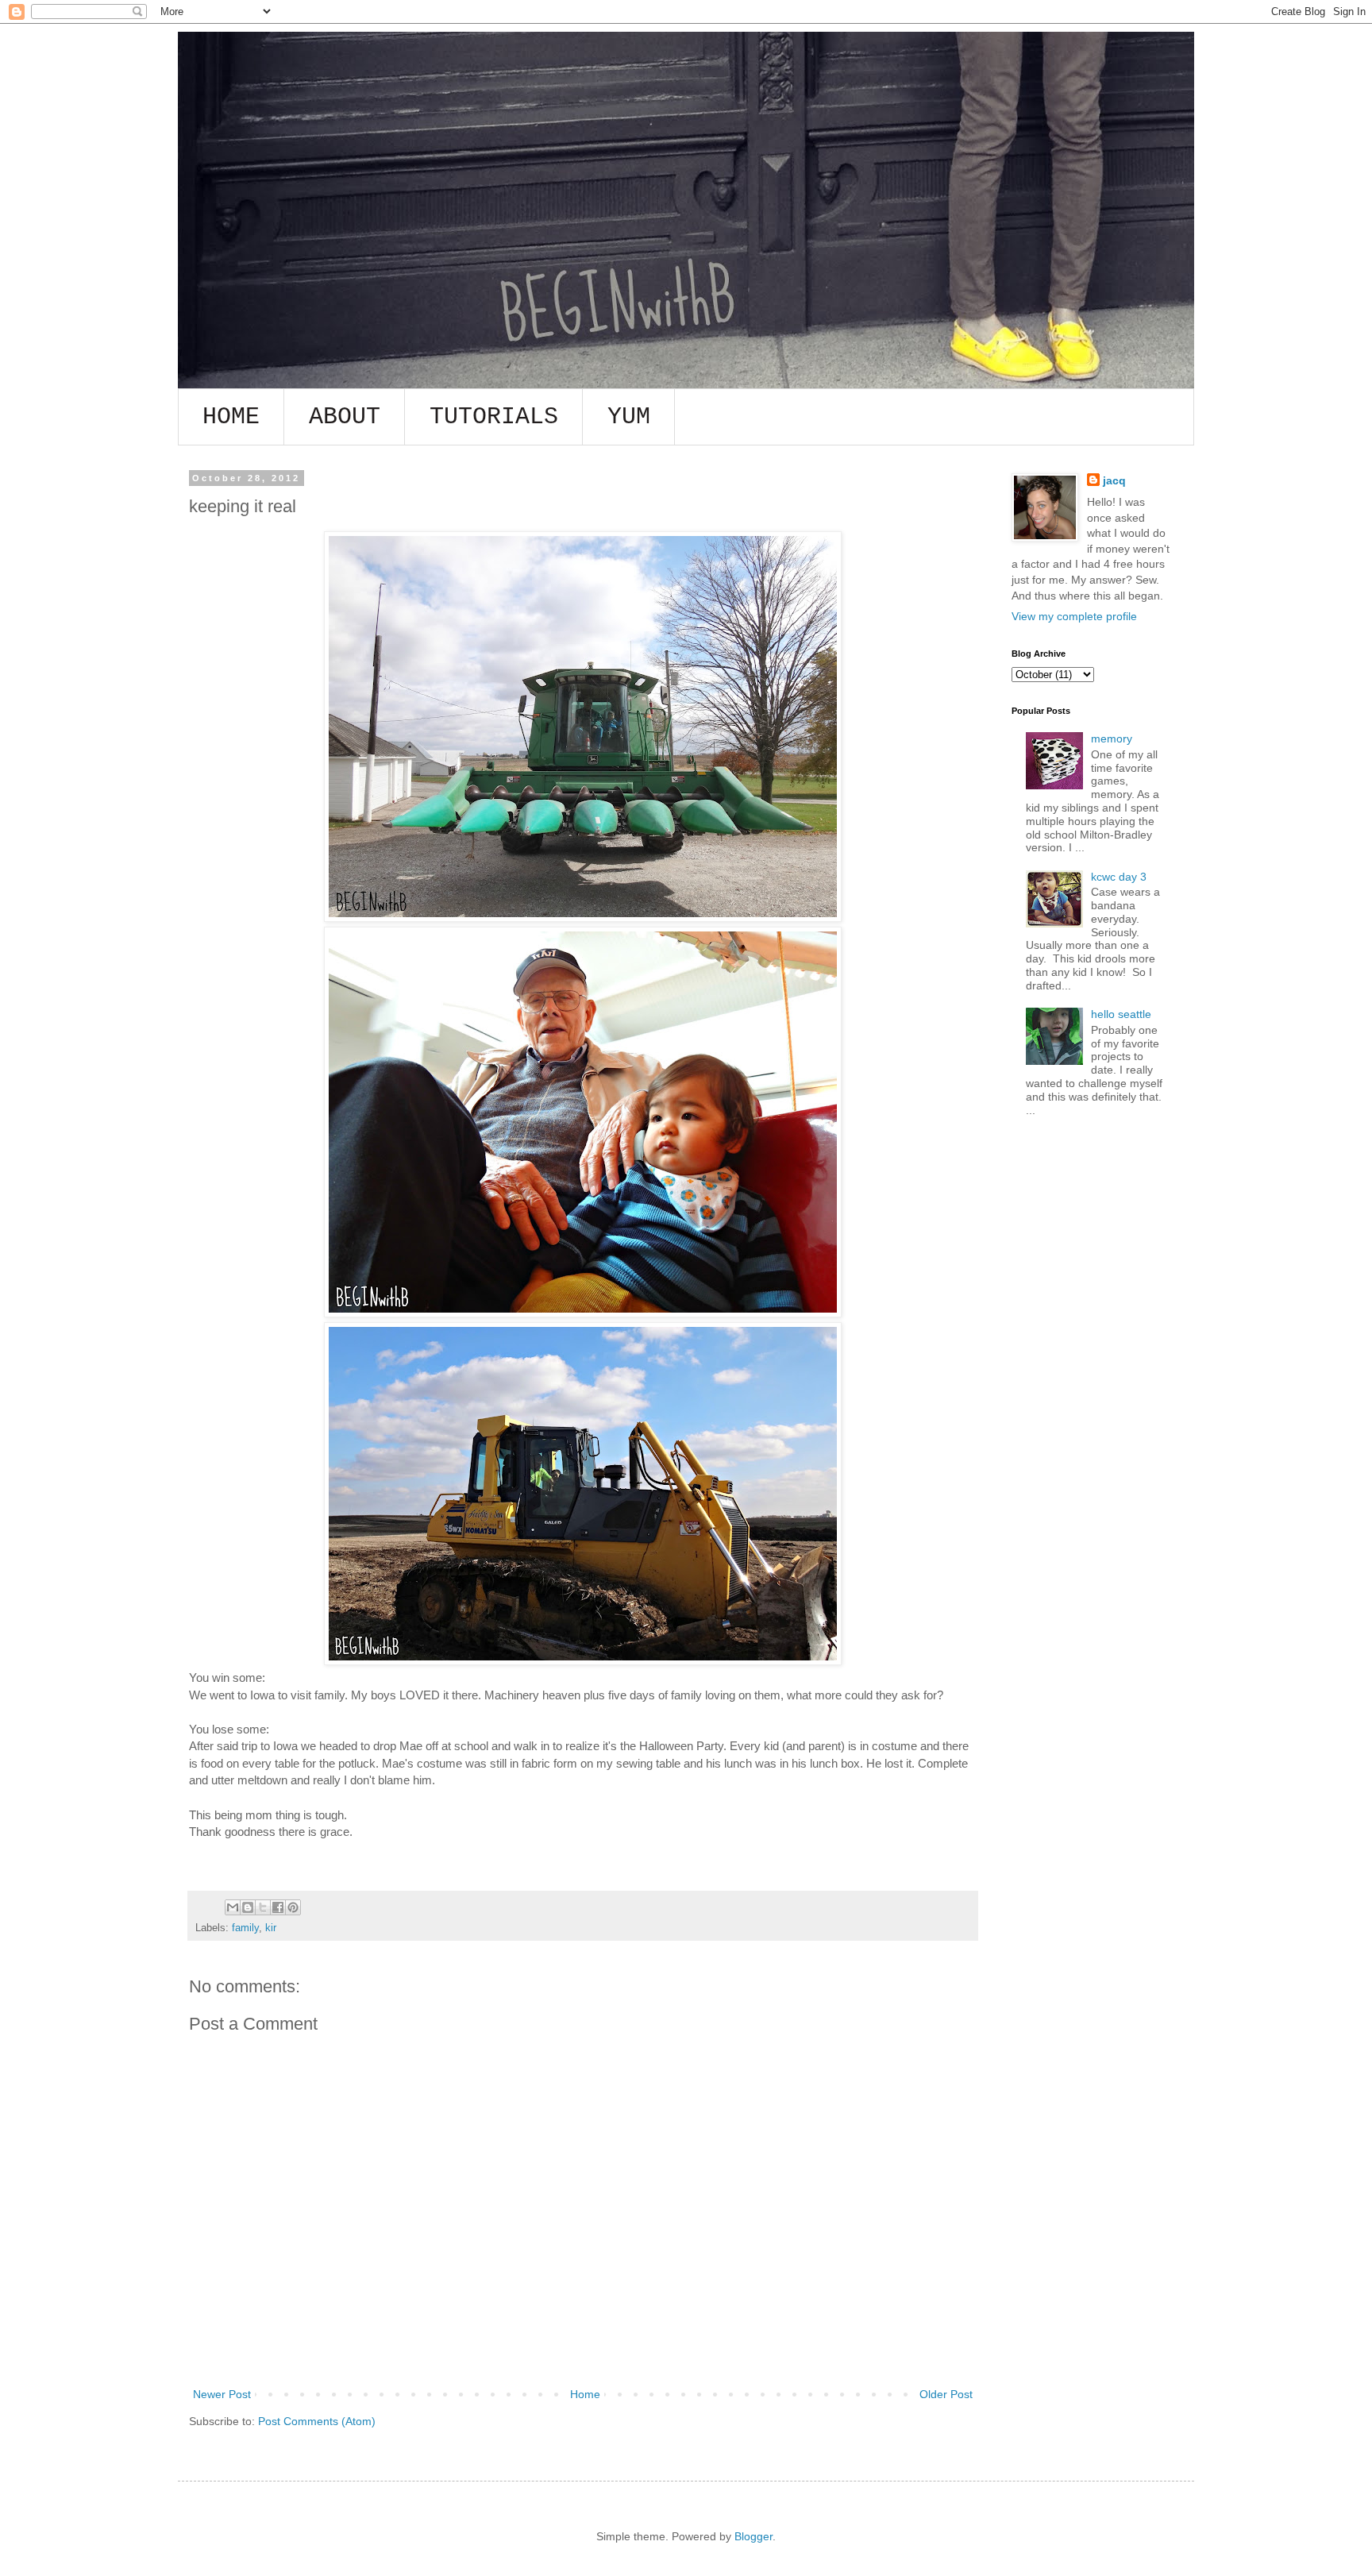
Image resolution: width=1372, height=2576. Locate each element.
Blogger (753, 2536)
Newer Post (222, 2394)
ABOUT (345, 417)
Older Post (946, 2394)
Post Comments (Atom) (317, 2421)
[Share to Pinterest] (293, 1907)
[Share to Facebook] (278, 1907)
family (245, 1928)
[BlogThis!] (248, 1907)
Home (585, 2394)
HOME (231, 417)
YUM (629, 417)
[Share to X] (263, 1907)
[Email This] (233, 1907)
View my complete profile (1074, 616)
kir (271, 1928)
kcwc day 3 (1119, 877)
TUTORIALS (494, 417)
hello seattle (1121, 1014)
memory (1112, 738)
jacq (1114, 480)
